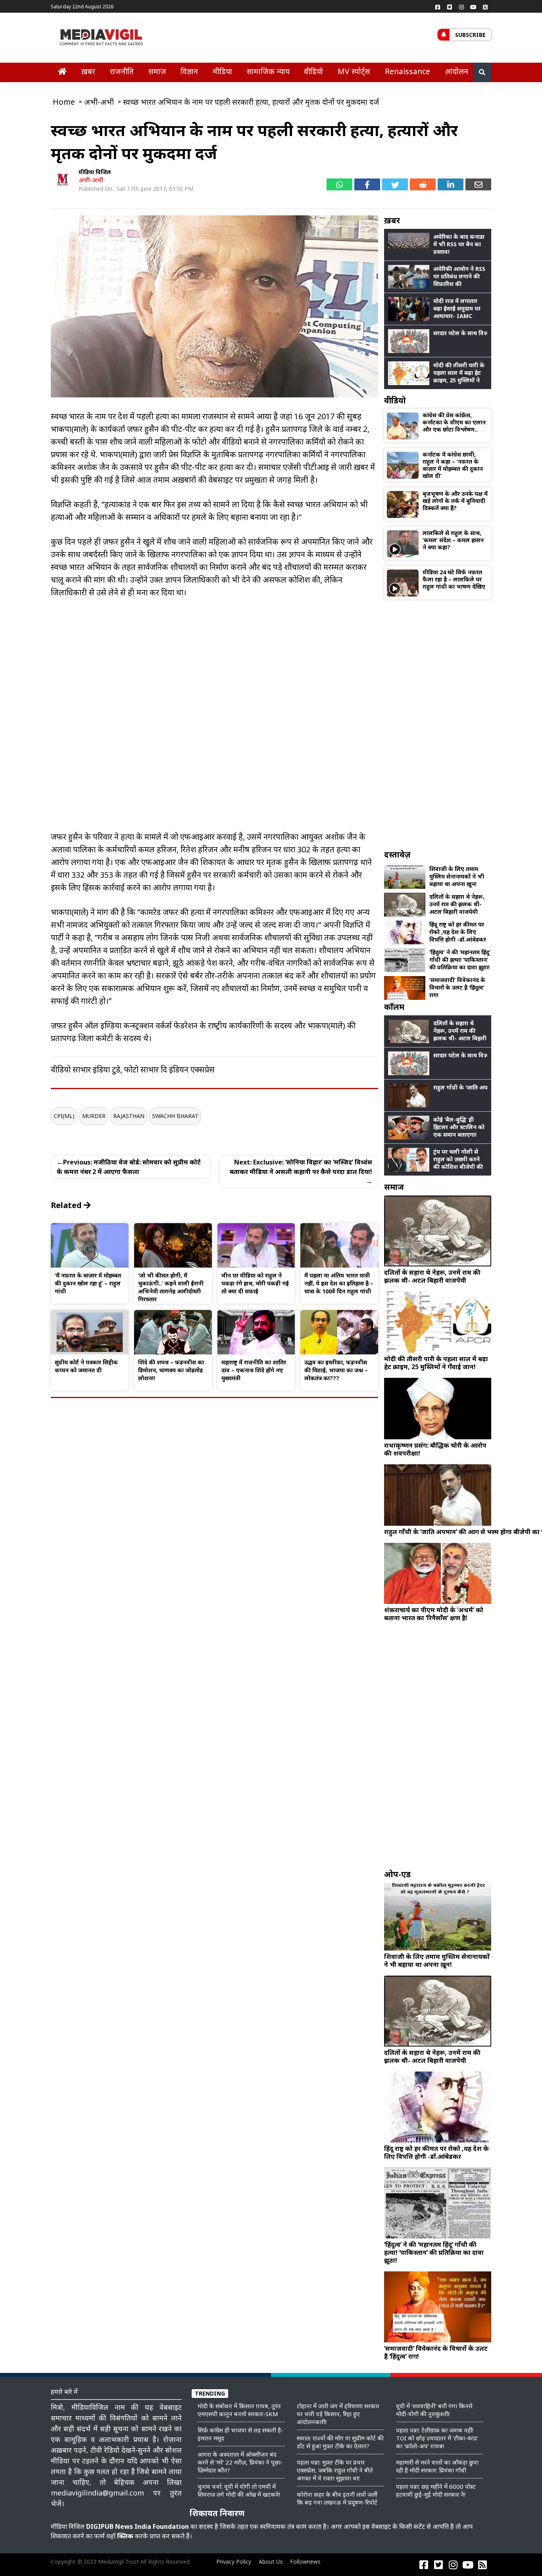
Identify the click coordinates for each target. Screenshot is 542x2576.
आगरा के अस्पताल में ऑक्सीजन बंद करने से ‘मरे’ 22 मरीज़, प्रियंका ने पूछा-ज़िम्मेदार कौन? (240, 2462)
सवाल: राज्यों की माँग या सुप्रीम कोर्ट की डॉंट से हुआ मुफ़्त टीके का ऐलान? (340, 2442)
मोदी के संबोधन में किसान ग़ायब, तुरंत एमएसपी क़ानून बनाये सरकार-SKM (239, 2410)
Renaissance (407, 71)
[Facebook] (438, 7)
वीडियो (313, 71)
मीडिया (222, 71)
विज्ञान (189, 71)
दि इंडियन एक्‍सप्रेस (188, 1069)
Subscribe (470, 35)
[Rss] (485, 7)
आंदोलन (456, 71)
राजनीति (122, 71)
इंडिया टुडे (107, 1069)
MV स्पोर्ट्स (354, 71)
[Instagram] (461, 7)
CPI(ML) (64, 1116)
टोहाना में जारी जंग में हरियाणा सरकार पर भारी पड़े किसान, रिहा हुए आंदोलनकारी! (338, 2414)
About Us (271, 2562)
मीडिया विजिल (95, 172)
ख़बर (88, 71)
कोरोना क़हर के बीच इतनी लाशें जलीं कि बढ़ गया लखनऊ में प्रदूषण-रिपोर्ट (337, 2498)
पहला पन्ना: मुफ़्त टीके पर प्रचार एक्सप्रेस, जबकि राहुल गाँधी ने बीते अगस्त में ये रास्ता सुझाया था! (335, 2470)
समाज (157, 71)
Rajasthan (129, 1116)
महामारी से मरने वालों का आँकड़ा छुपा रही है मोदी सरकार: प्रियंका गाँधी (437, 2466)
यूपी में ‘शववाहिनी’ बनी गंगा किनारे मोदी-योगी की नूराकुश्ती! (434, 2410)
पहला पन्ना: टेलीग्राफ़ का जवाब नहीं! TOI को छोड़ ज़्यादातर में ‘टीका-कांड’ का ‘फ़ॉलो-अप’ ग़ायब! (437, 2438)
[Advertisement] (438, 724)
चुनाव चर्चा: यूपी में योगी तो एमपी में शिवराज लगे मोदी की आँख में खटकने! (239, 2490)
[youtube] (473, 7)
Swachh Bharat (175, 1116)
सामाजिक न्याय (268, 71)
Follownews (305, 2562)
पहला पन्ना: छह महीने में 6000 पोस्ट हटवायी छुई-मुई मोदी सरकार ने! (436, 2490)
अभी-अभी (91, 180)
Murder (94, 1116)
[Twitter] (450, 7)
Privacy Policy (234, 2562)
